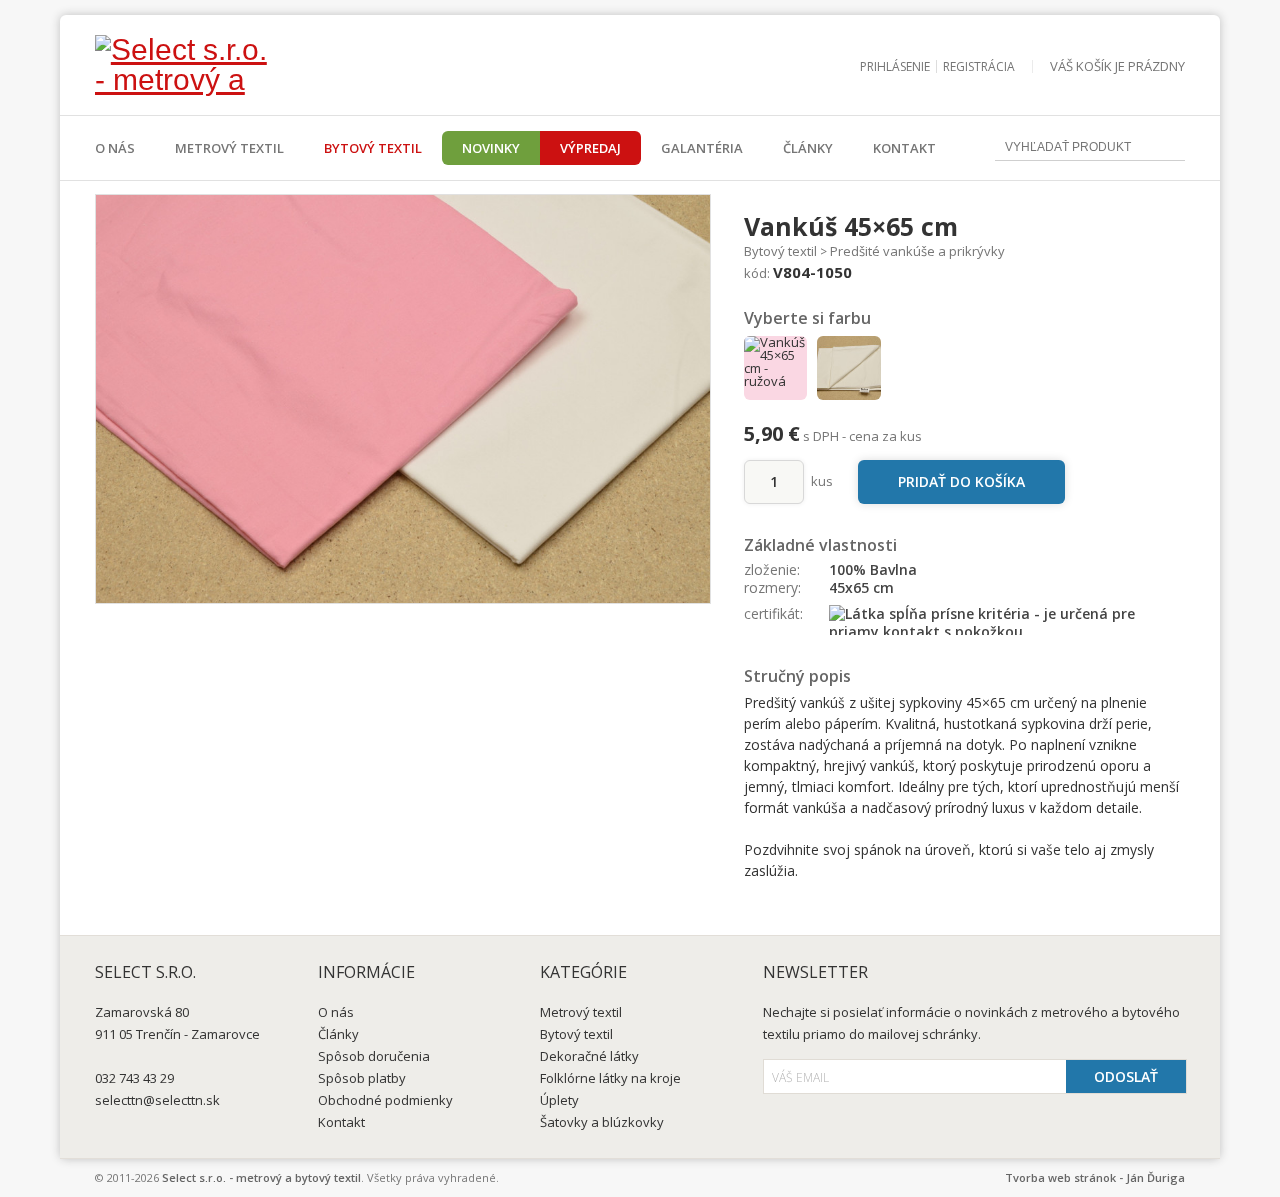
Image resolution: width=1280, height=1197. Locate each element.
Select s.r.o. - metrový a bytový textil (261, 1177)
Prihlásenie (895, 66)
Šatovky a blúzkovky (602, 1122)
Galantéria (702, 148)
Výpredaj (590, 148)
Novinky (491, 148)
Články (808, 148)
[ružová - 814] (776, 368)
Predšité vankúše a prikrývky (917, 251)
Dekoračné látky (589, 1056)
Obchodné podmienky (385, 1100)
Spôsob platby (362, 1078)
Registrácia (979, 66)
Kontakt (904, 148)
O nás (115, 148)
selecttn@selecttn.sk (157, 1100)
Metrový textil (229, 148)
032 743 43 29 (134, 1078)
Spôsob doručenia (374, 1056)
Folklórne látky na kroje (610, 1078)
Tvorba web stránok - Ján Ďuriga (1095, 1177)
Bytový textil (373, 148)
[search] (1170, 148)
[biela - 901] (849, 368)
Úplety (559, 1100)
